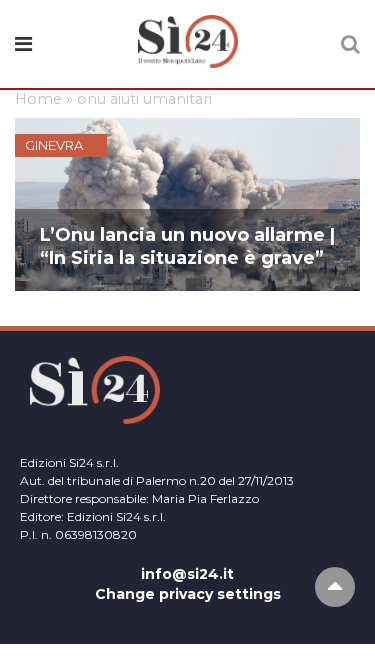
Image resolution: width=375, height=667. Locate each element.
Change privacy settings (188, 594)
